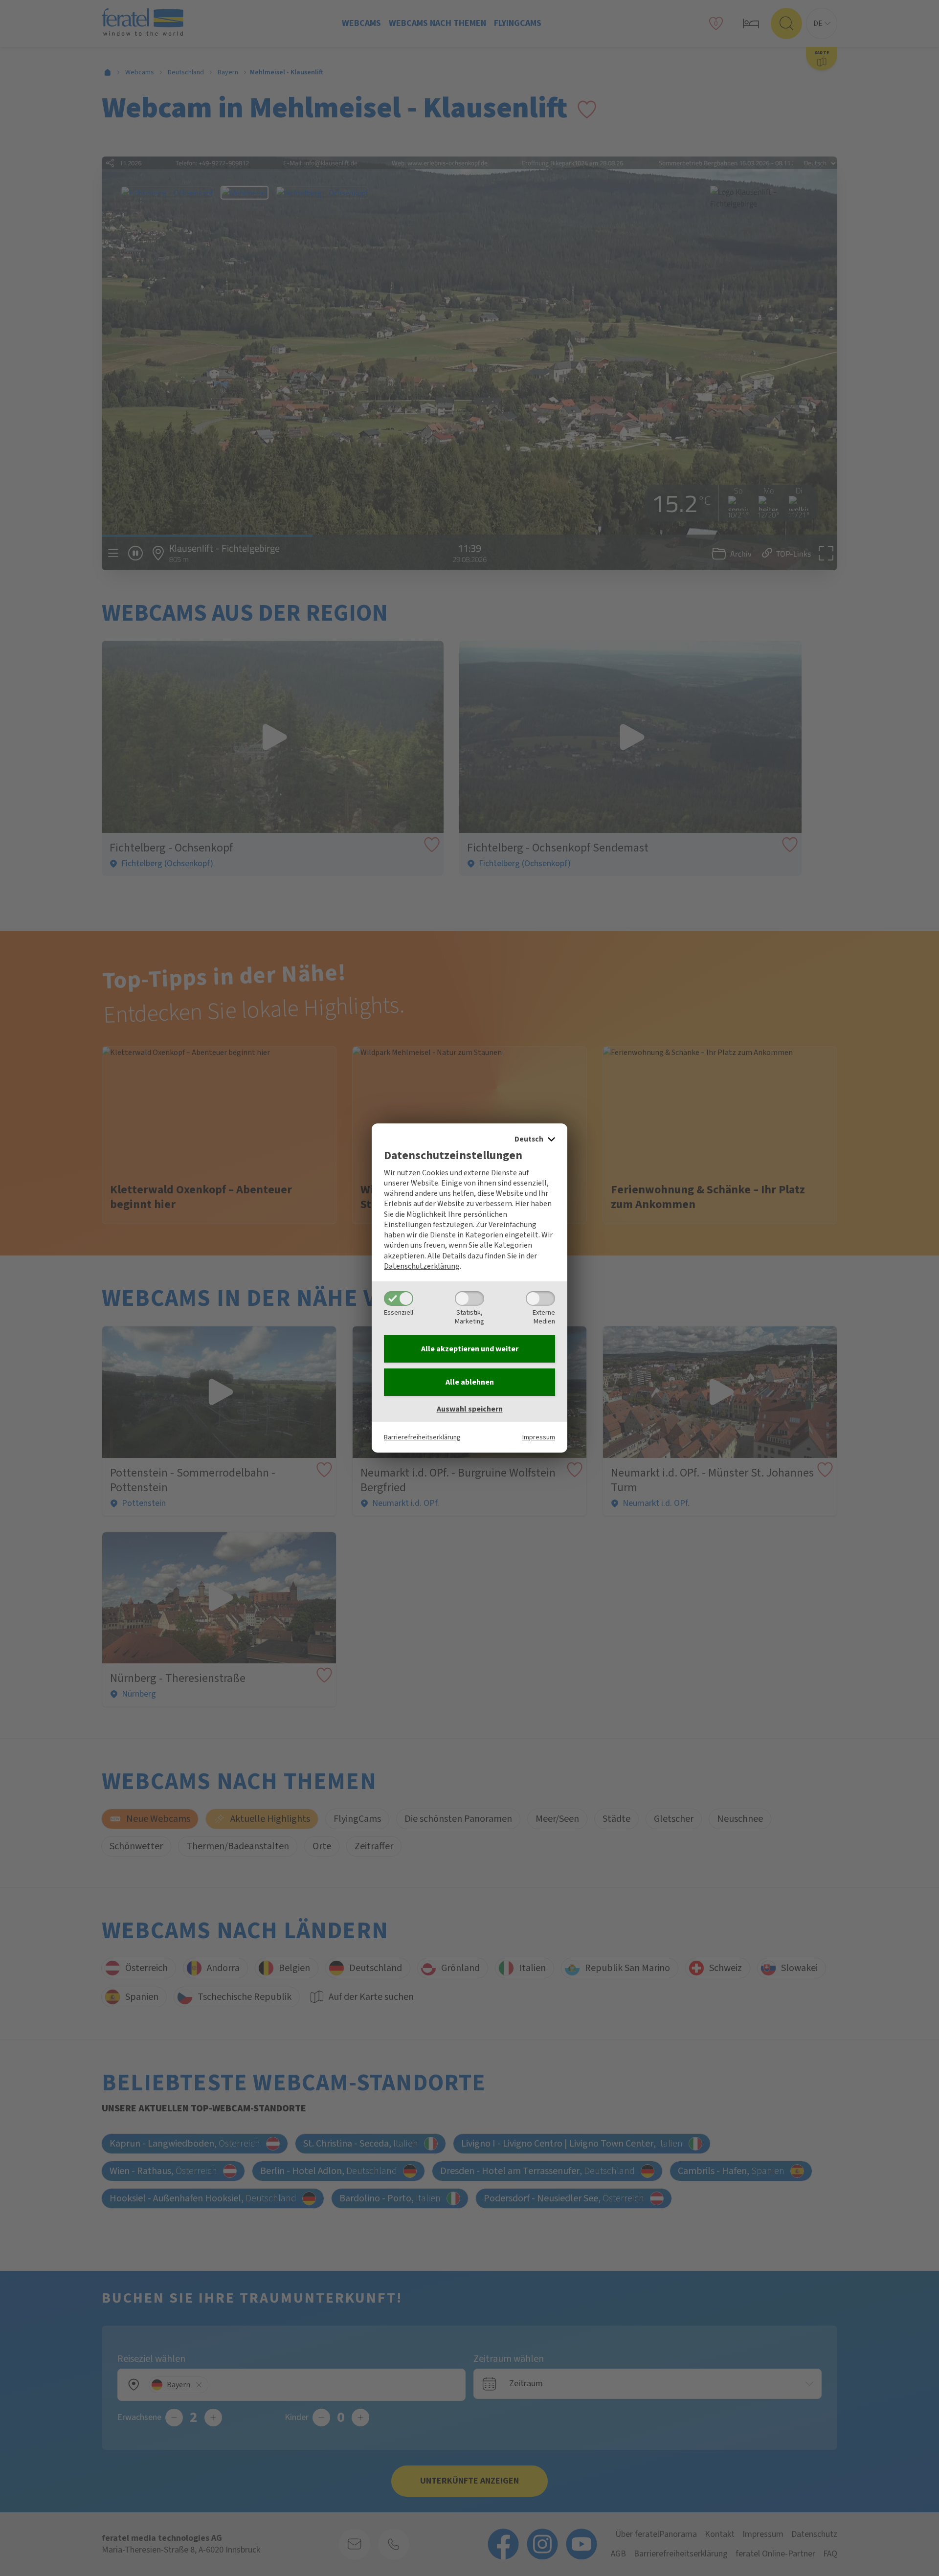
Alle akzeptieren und (470, 1349)
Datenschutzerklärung (422, 1266)
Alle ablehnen (470, 1382)
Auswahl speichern (470, 1409)
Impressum (539, 1437)
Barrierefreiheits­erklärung (422, 1437)
